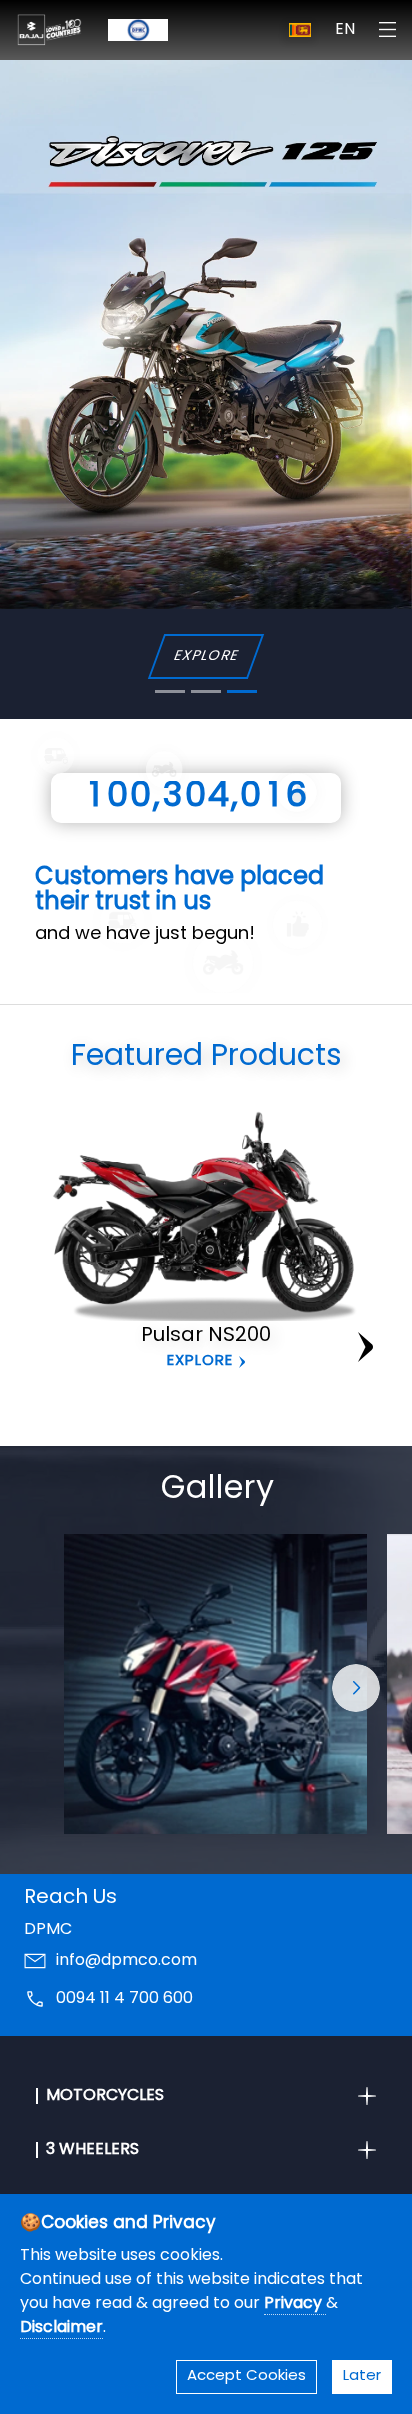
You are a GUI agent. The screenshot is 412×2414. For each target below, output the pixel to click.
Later (362, 2376)
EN (345, 30)
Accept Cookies (246, 2376)
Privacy (295, 2304)
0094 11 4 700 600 (124, 1999)
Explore (200, 1361)
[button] (356, 1688)
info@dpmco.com (126, 1961)
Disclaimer (61, 2328)
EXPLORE (205, 656)
